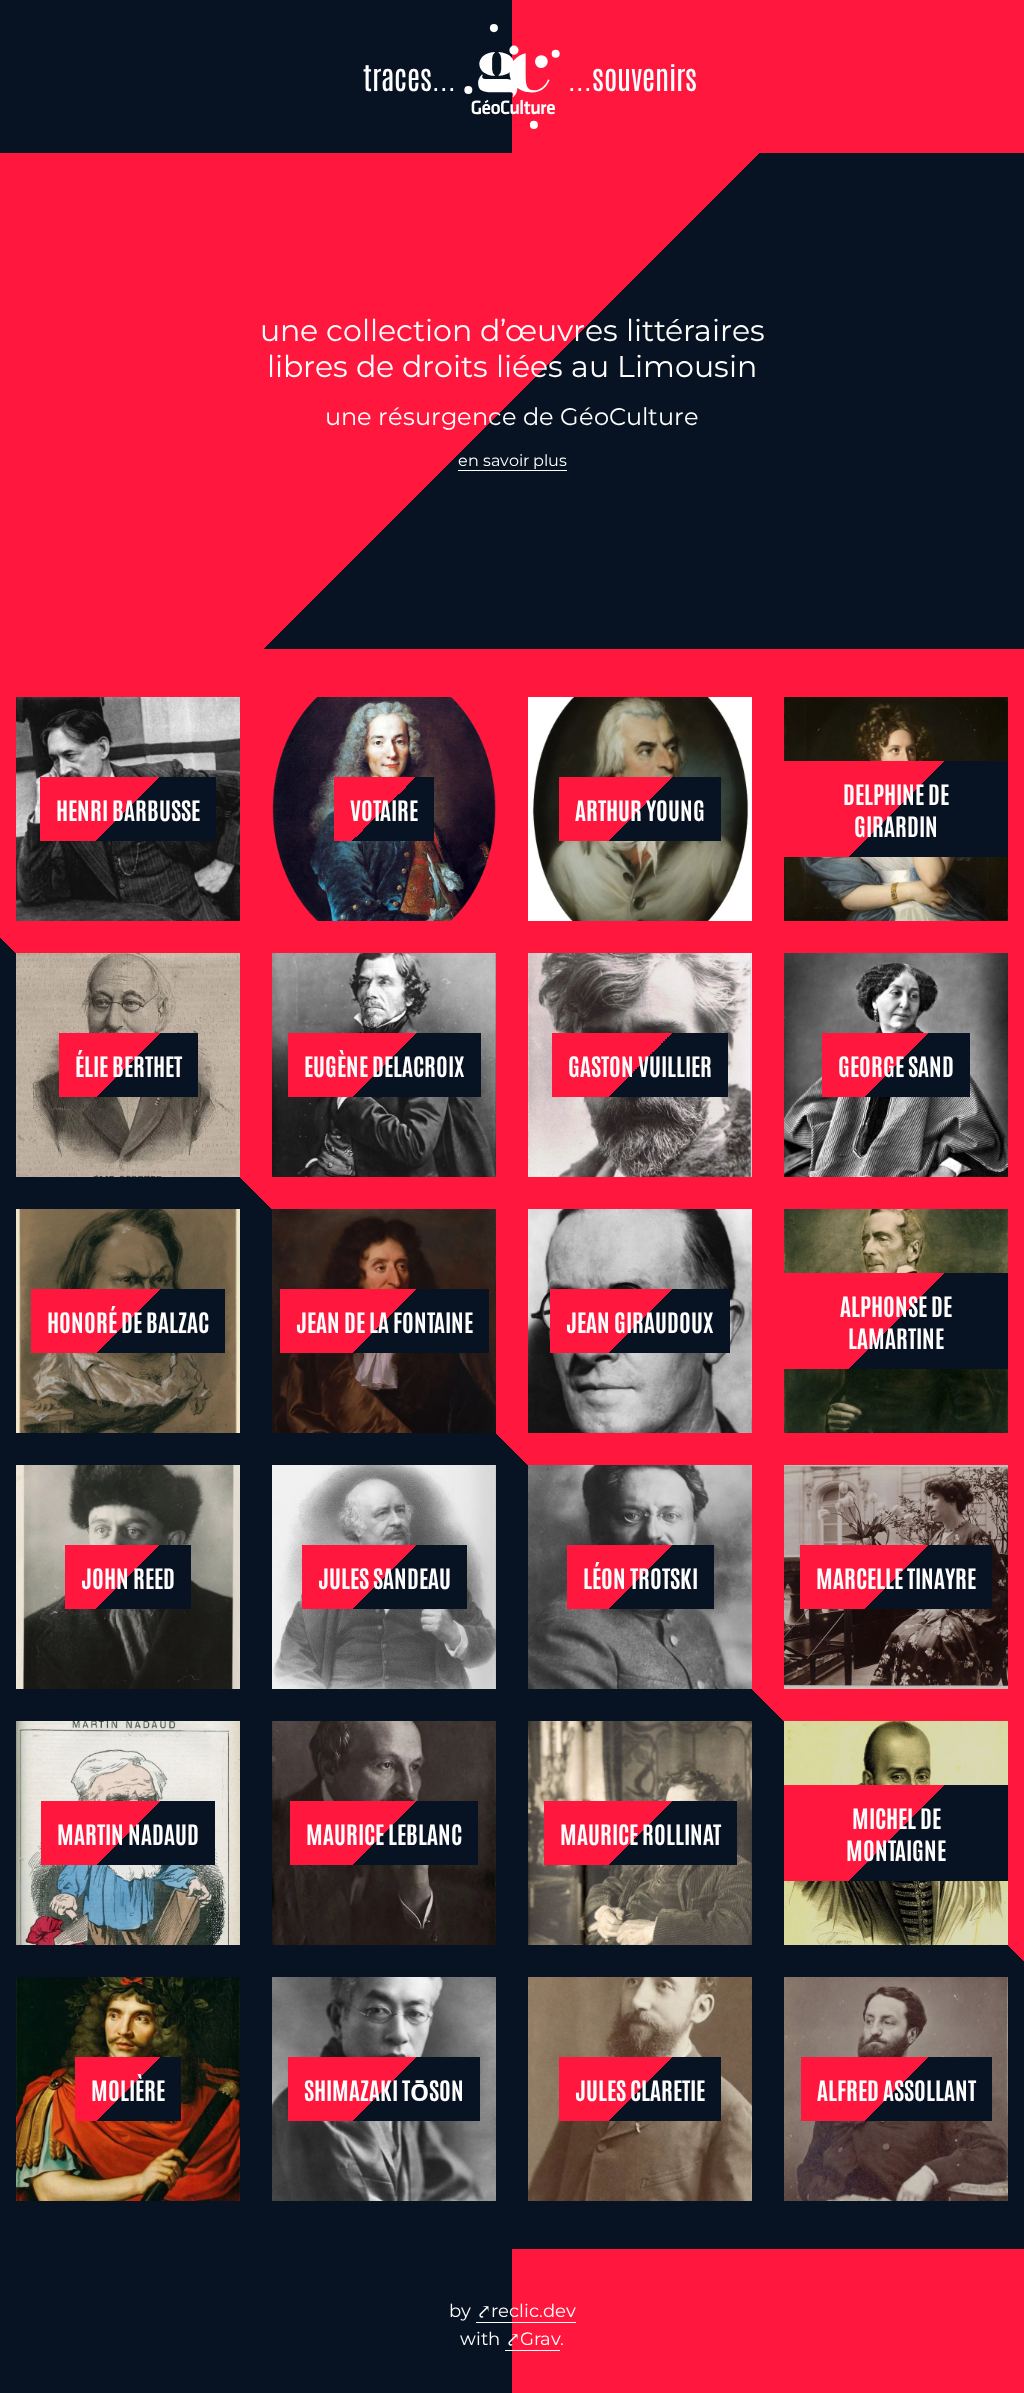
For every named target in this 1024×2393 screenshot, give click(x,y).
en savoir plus (512, 460)
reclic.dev (533, 2311)
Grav (540, 2339)
